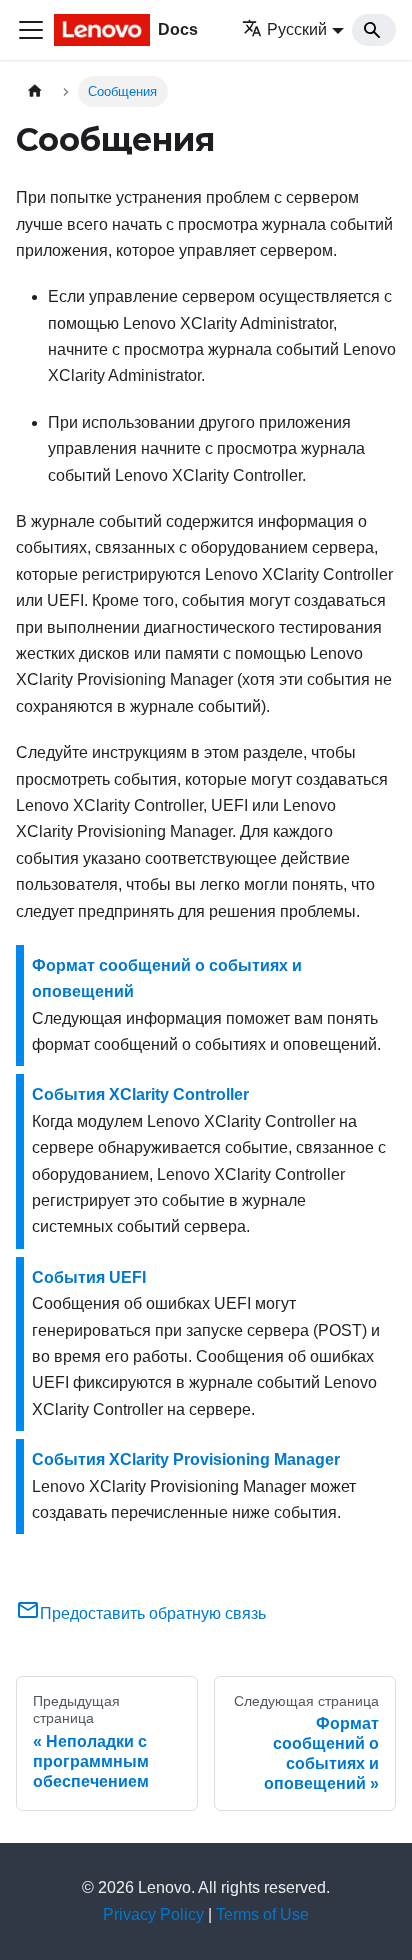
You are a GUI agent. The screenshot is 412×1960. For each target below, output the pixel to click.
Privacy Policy (153, 1914)
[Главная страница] (35, 91)
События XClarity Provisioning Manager (186, 1459)
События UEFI (89, 1277)
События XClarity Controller (140, 1094)
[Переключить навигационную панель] (31, 30)
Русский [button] (297, 29)
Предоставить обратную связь (153, 1613)
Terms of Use (262, 1914)
